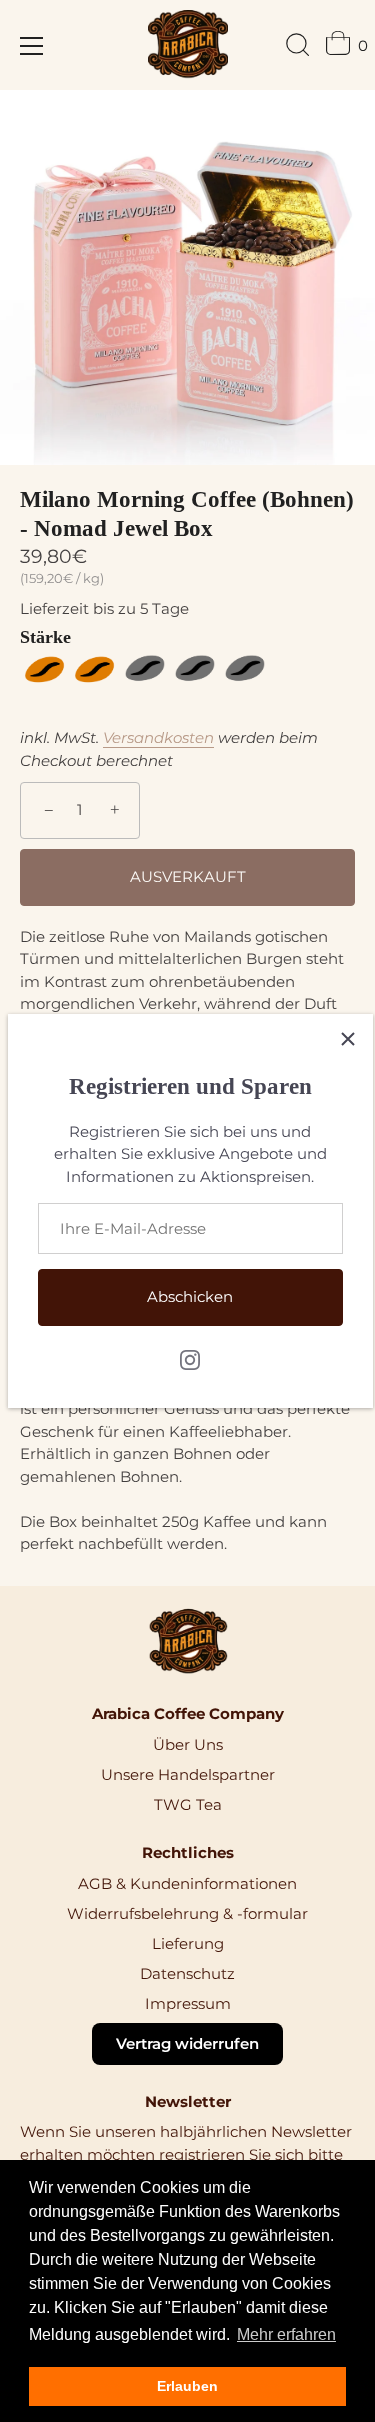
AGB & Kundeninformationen (187, 1883)
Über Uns (188, 1744)
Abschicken (190, 1296)
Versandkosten (158, 737)
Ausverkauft (188, 876)
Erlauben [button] (187, 2386)
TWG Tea (188, 1804)
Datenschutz (187, 1973)
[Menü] (32, 46)
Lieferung (188, 1943)
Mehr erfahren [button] (286, 2334)
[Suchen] (298, 48)
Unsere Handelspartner (188, 1774)
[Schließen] (348, 1039)
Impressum (188, 2003)
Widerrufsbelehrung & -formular (187, 1913)
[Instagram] (190, 1358)
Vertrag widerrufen (187, 2043)
